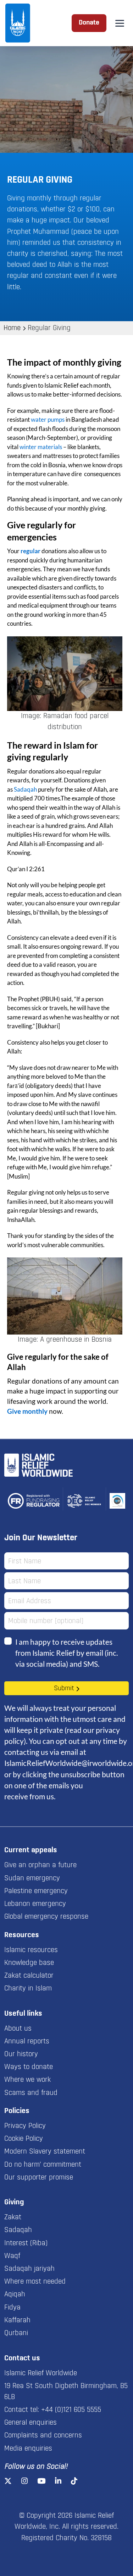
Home (12, 328)
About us (18, 2029)
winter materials (41, 447)
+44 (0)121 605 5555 (71, 2410)
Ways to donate (29, 2067)
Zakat (13, 2217)
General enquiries (31, 2423)
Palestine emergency (36, 1891)
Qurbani (16, 2333)
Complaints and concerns (43, 2436)
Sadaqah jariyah (29, 2269)
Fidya (12, 2308)
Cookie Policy (24, 2139)
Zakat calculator (29, 1976)
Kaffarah (17, 2321)
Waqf (12, 2256)
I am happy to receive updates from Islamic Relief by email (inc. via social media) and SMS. (66, 1653)
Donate (89, 23)
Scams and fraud (31, 2093)
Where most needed (35, 2282)
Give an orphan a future (40, 1865)
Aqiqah (15, 2295)
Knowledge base (29, 1963)
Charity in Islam (28, 1989)
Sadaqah (25, 789)
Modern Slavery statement (45, 2152)
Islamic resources (31, 1950)
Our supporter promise (39, 2178)
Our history (21, 2054)
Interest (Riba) (26, 2243)
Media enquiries (28, 2449)
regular (31, 551)
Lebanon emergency (35, 1904)
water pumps (48, 419)
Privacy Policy (25, 2126)
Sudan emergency (32, 1879)
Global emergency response (46, 1917)
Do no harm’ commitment (43, 2165)
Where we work (27, 2080)
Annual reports (27, 2042)
